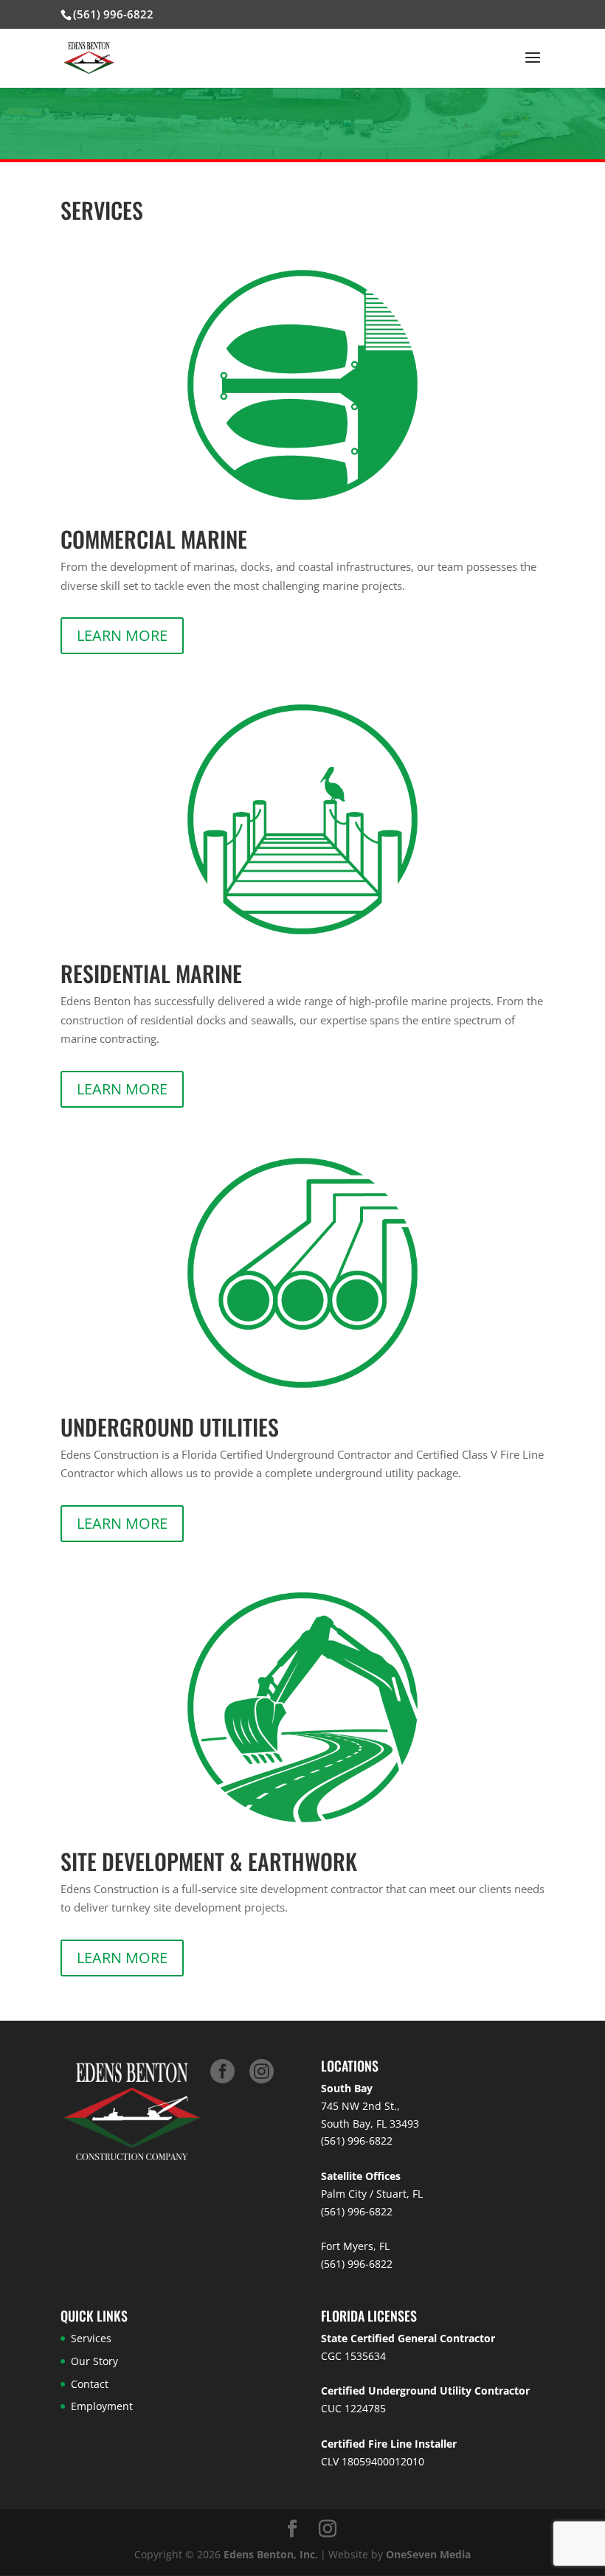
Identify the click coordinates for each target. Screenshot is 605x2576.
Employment (102, 2406)
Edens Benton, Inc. (271, 2554)
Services (91, 2338)
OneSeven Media (428, 2554)
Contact (90, 2384)
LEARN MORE (122, 635)
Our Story (94, 2361)
